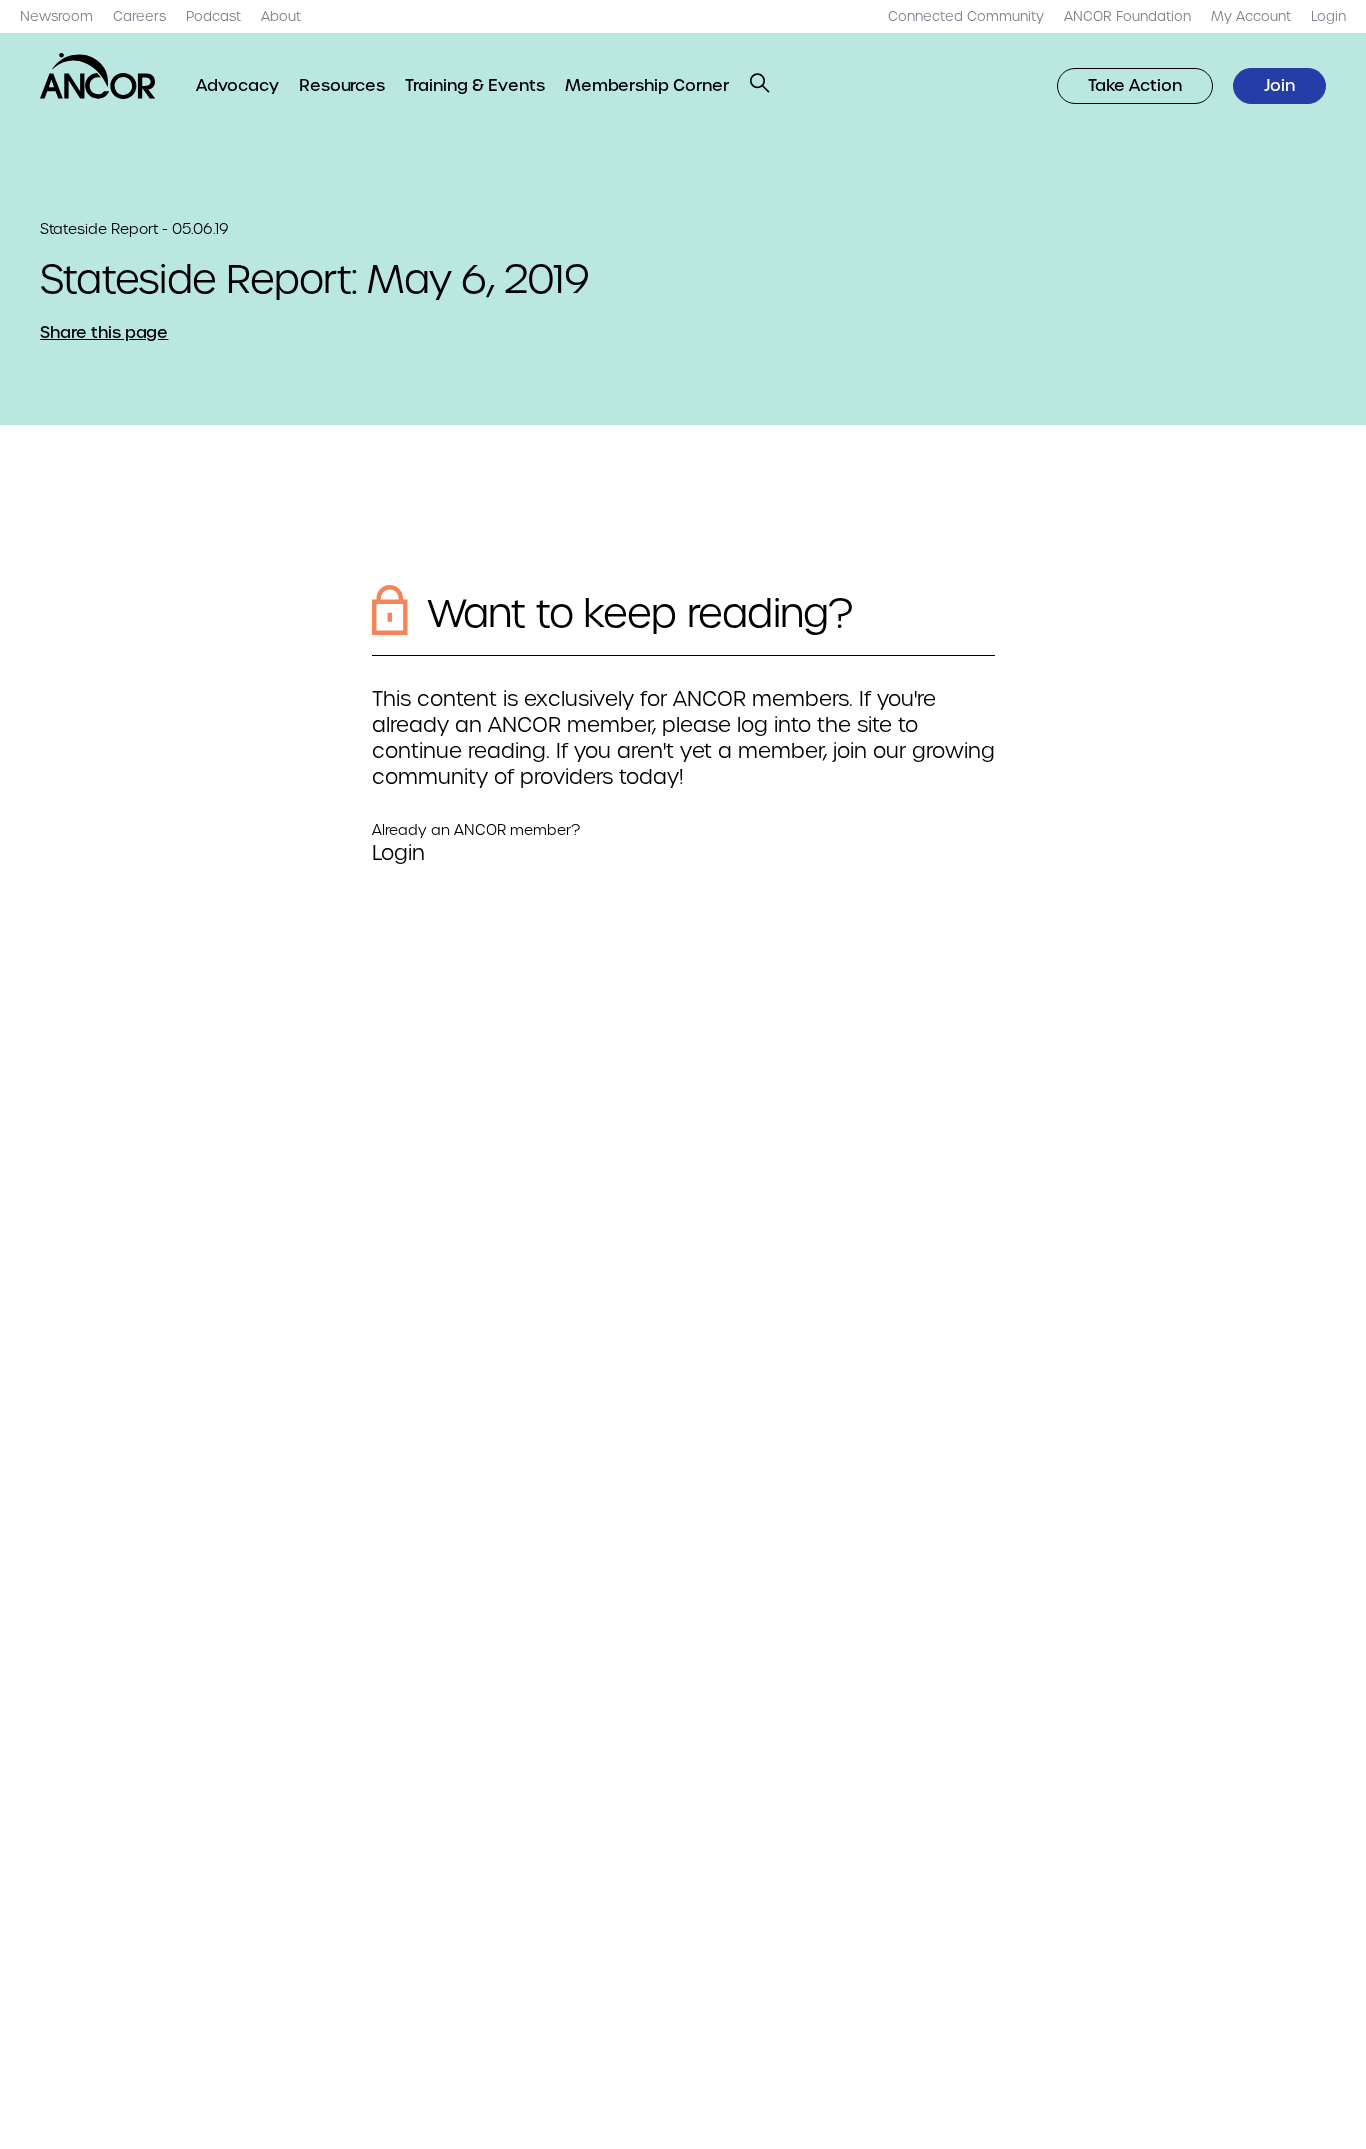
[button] (760, 83)
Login (398, 853)
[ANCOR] (98, 76)
